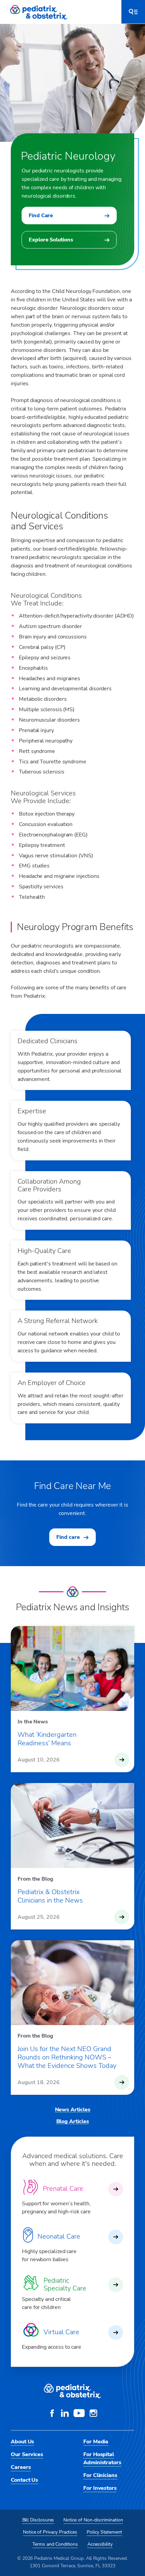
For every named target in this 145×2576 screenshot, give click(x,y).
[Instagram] (93, 2414)
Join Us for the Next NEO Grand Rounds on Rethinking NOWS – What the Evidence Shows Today (67, 2057)
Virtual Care (61, 2332)
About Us (22, 2442)
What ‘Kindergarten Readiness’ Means (47, 1739)
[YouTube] (79, 2414)
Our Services (27, 2454)
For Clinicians (100, 2475)
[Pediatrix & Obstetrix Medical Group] (39, 12)
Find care (68, 1537)
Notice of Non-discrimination (93, 2520)
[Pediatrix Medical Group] (72, 2391)
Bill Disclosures (38, 2520)
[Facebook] (52, 2414)
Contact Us (24, 2480)
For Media (96, 2442)
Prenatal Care (63, 2189)
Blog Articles (73, 2121)
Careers (21, 2467)
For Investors (100, 2488)
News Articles (73, 2110)
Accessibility (100, 2544)
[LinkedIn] (65, 2414)
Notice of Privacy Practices (50, 2532)
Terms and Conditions (55, 2544)
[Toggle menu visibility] (133, 12)
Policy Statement (104, 2532)
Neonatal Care (59, 2236)
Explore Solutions (51, 240)
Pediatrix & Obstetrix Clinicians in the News (50, 1896)
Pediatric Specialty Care (65, 2284)
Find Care (41, 216)
